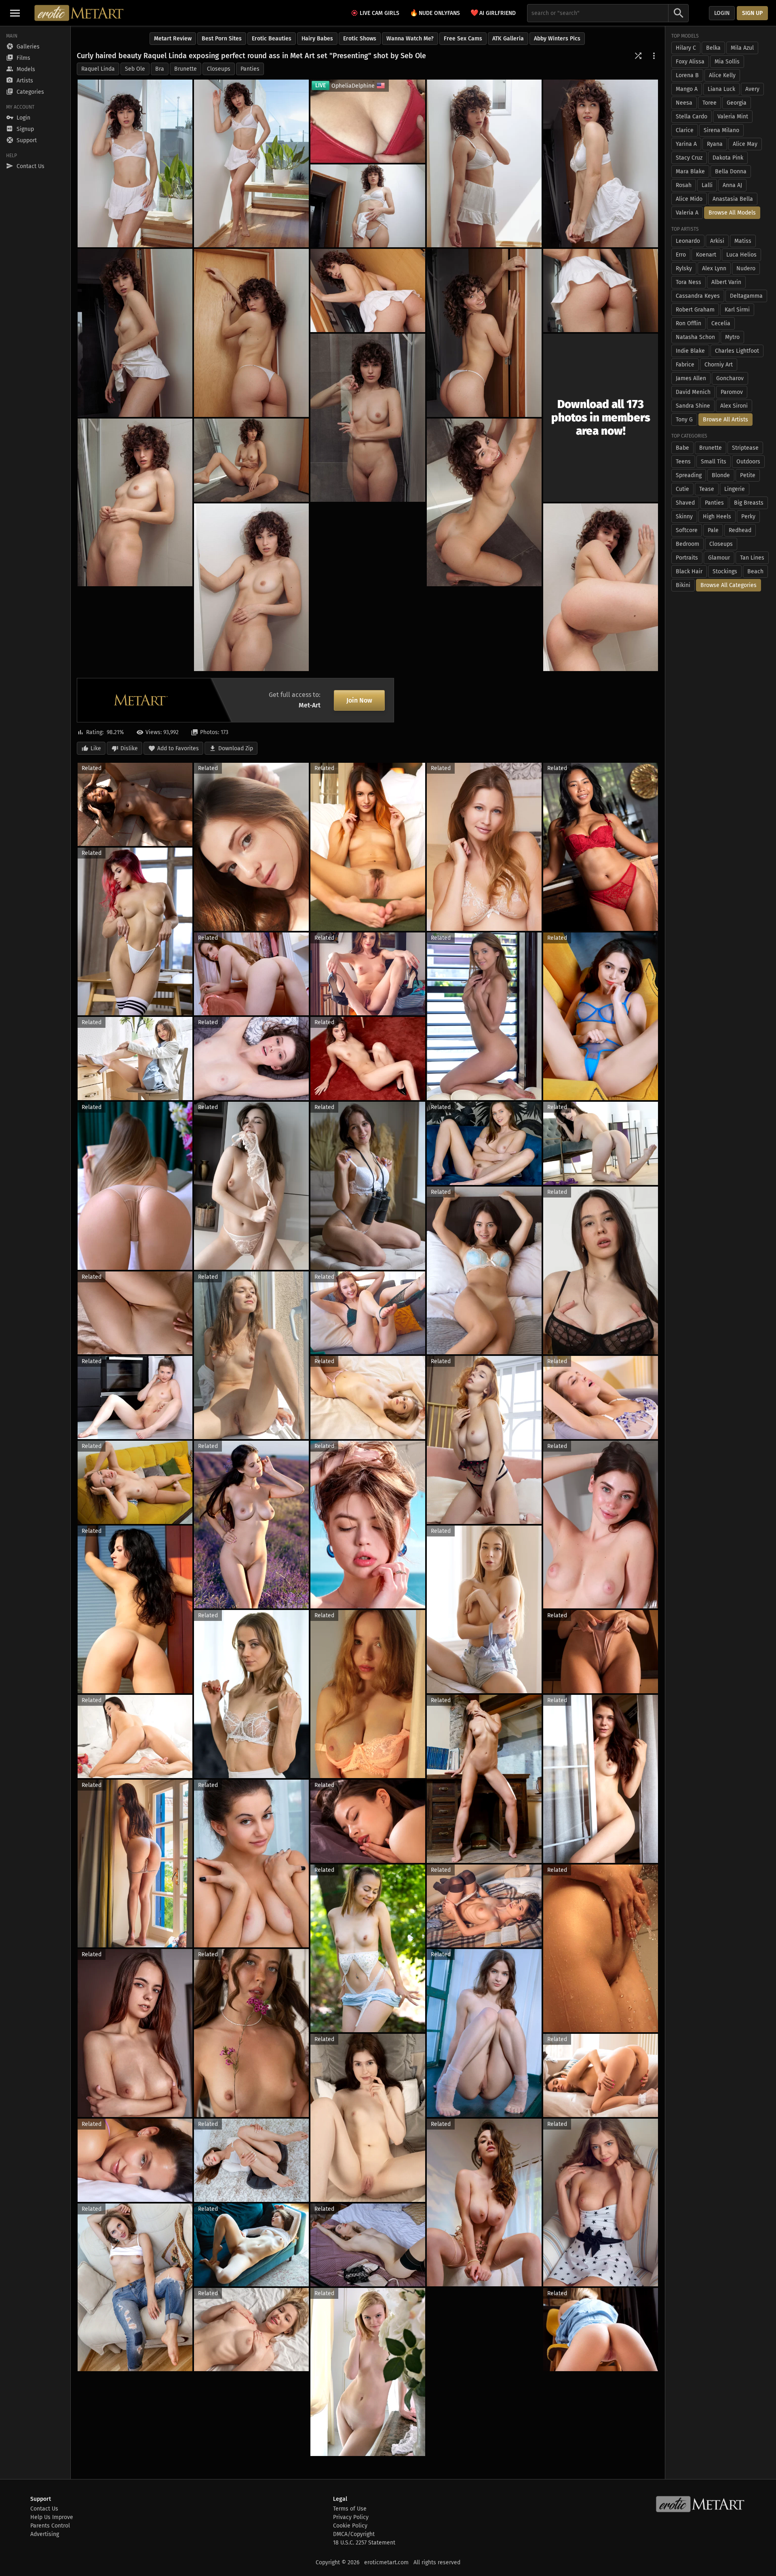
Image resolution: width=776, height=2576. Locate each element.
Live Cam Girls (380, 13)
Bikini (683, 585)
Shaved (685, 503)
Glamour (719, 558)
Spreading (689, 475)
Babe (682, 448)
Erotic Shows (360, 39)
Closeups (219, 69)
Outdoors (748, 462)
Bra (160, 69)
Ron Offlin (688, 323)
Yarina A (686, 144)
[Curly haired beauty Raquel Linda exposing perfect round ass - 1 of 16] (135, 163)
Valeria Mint (733, 117)
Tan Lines (752, 558)
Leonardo (688, 241)
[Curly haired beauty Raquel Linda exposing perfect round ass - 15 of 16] (251, 587)
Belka (713, 48)
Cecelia (721, 323)
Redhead (740, 530)
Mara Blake (690, 172)
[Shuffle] (638, 56)
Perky (748, 517)
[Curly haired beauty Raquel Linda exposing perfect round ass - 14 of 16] (484, 502)
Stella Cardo (692, 117)
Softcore (687, 530)
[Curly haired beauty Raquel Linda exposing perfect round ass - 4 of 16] (601, 163)
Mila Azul (742, 48)
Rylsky (684, 268)
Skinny (684, 517)
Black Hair (689, 571)
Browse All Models (732, 213)
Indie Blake (690, 351)
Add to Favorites (178, 748)
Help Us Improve (52, 2517)
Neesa (684, 103)
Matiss (743, 241)
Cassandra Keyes (698, 296)
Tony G (684, 420)
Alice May (745, 144)
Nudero (746, 268)
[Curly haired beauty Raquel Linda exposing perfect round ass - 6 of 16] (135, 333)
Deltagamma (746, 296)
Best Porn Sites (222, 39)
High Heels (717, 517)
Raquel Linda (98, 69)
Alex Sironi (734, 406)
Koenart (706, 255)
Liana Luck (721, 89)
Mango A (687, 89)
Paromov (732, 392)
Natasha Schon (695, 337)
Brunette (186, 69)
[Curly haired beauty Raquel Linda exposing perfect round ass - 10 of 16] (368, 290)
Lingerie (735, 489)
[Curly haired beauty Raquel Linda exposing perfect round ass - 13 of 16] (251, 460)
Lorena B (687, 75)
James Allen (691, 378)
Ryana (715, 144)
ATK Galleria (508, 39)
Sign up (752, 13)
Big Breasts (749, 503)
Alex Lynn (714, 268)
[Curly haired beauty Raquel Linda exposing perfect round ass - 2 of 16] (251, 163)
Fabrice (685, 365)
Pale (713, 530)
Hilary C (686, 48)
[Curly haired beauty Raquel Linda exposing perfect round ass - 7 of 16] (251, 333)
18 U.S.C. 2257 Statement (364, 2543)
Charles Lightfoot (737, 351)
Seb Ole (135, 69)
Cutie (682, 489)
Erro (681, 255)
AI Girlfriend (493, 13)
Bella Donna (731, 172)
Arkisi (717, 241)
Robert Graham (695, 310)
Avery (752, 89)
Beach (755, 571)
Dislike (129, 748)
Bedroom (687, 544)
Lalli (707, 185)
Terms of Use (350, 2509)
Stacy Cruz (689, 158)
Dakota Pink (728, 158)
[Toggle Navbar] (15, 13)
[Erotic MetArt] (79, 13)
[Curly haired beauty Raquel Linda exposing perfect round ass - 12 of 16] (135, 502)
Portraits (687, 558)
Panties (250, 69)
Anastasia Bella (733, 199)
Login (722, 13)
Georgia (737, 103)
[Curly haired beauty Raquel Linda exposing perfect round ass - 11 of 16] (368, 418)
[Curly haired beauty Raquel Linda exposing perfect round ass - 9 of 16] (601, 290)
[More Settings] (654, 56)
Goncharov (730, 378)
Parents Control (50, 2526)
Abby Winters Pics (557, 39)
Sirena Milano (721, 130)
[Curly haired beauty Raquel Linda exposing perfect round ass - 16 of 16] (601, 587)
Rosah (684, 185)
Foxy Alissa (690, 62)
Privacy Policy (351, 2517)
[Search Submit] (679, 13)
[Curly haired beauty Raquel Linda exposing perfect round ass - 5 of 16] (368, 206)
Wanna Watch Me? (410, 39)
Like (96, 748)
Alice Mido (689, 199)
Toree (710, 103)
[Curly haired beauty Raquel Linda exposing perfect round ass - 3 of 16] (484, 163)
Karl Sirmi (737, 310)
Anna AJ (732, 185)
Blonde (721, 475)
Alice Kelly (722, 75)
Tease (707, 489)
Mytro (732, 337)
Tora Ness (688, 282)
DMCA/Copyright (354, 2534)
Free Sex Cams (463, 39)
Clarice (685, 130)
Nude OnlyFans (435, 13)
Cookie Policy (350, 2526)
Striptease (745, 448)
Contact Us (44, 2509)
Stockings (725, 571)
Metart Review (173, 39)
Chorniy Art (719, 365)
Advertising (45, 2534)
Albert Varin (726, 282)
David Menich (693, 392)
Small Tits (714, 462)
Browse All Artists (725, 420)
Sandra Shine (693, 406)
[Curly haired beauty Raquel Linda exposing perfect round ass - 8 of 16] (484, 333)
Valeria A (687, 213)
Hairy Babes (317, 39)
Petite (748, 475)
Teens (683, 462)
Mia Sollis (727, 62)
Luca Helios (741, 255)
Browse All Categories (729, 585)
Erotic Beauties (272, 39)
